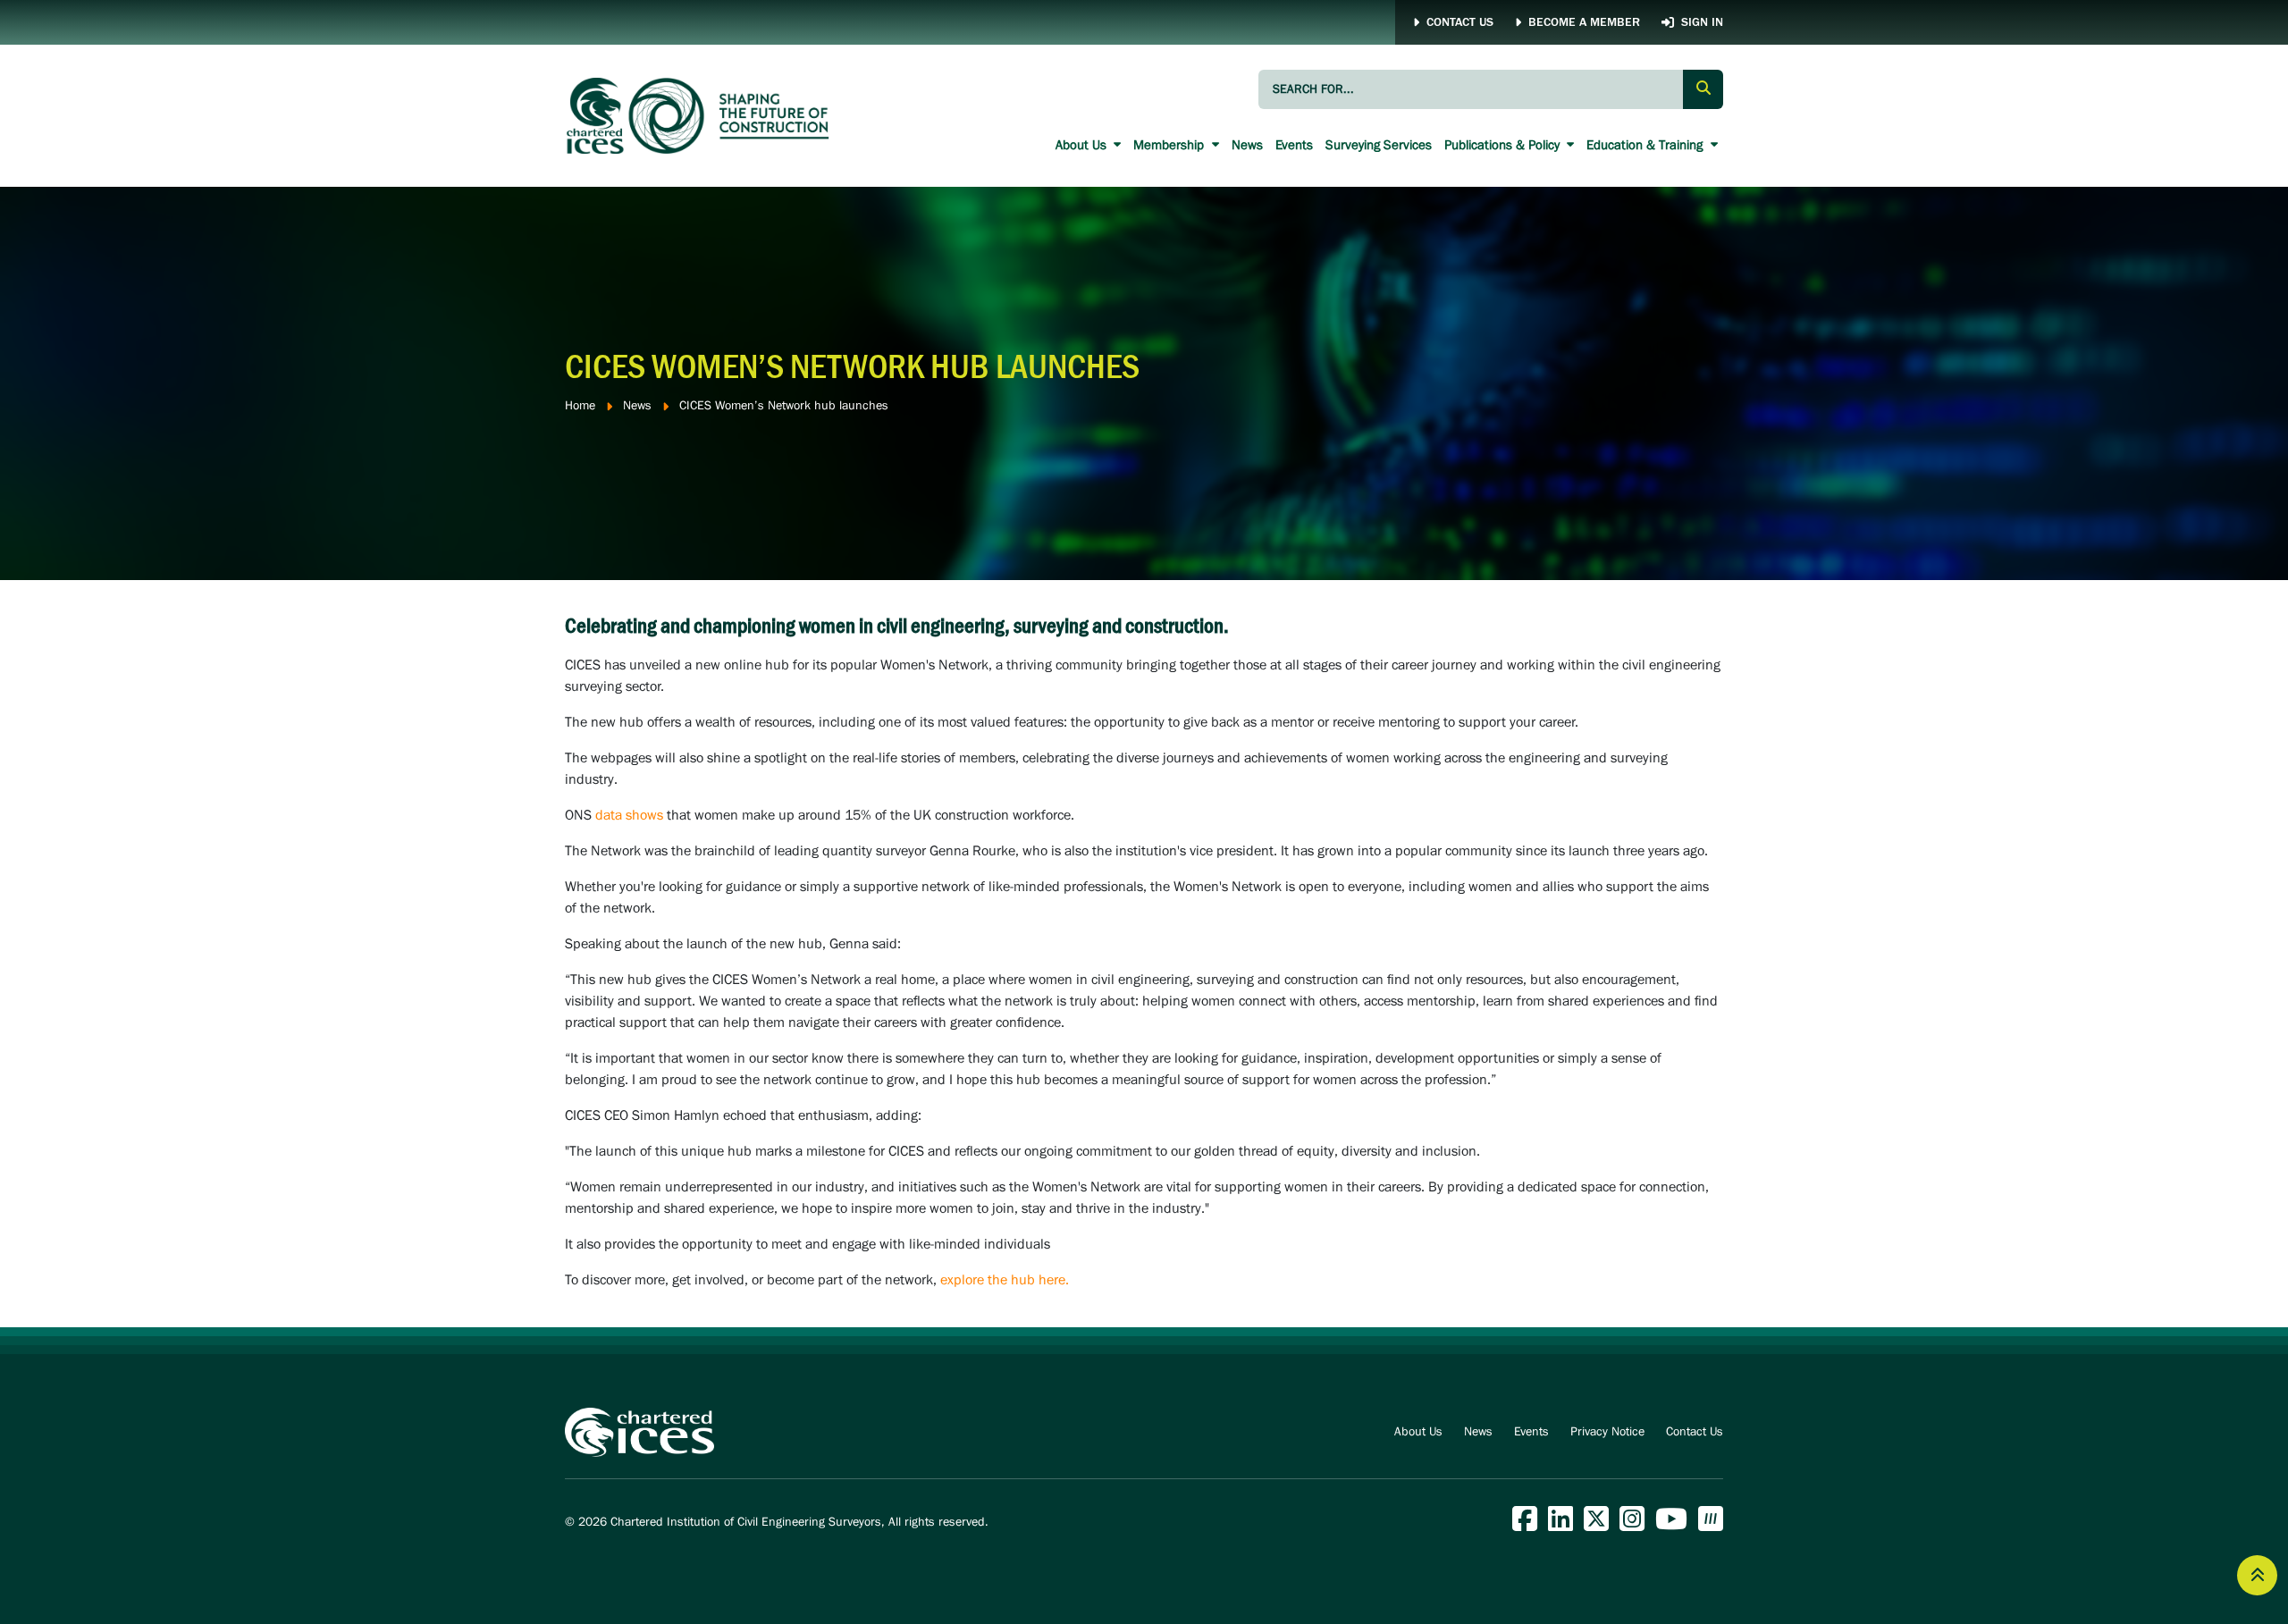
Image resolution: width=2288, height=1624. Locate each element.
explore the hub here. (1005, 1280)
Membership (1170, 146)
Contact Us (1460, 22)
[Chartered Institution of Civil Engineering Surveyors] (699, 115)
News (1247, 146)
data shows (629, 816)
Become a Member (1584, 22)
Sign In (1702, 22)
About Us (1083, 146)
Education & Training (1646, 146)
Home (580, 406)
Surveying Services (1379, 146)
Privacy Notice (1607, 1432)
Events (1294, 146)
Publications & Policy (1504, 146)
